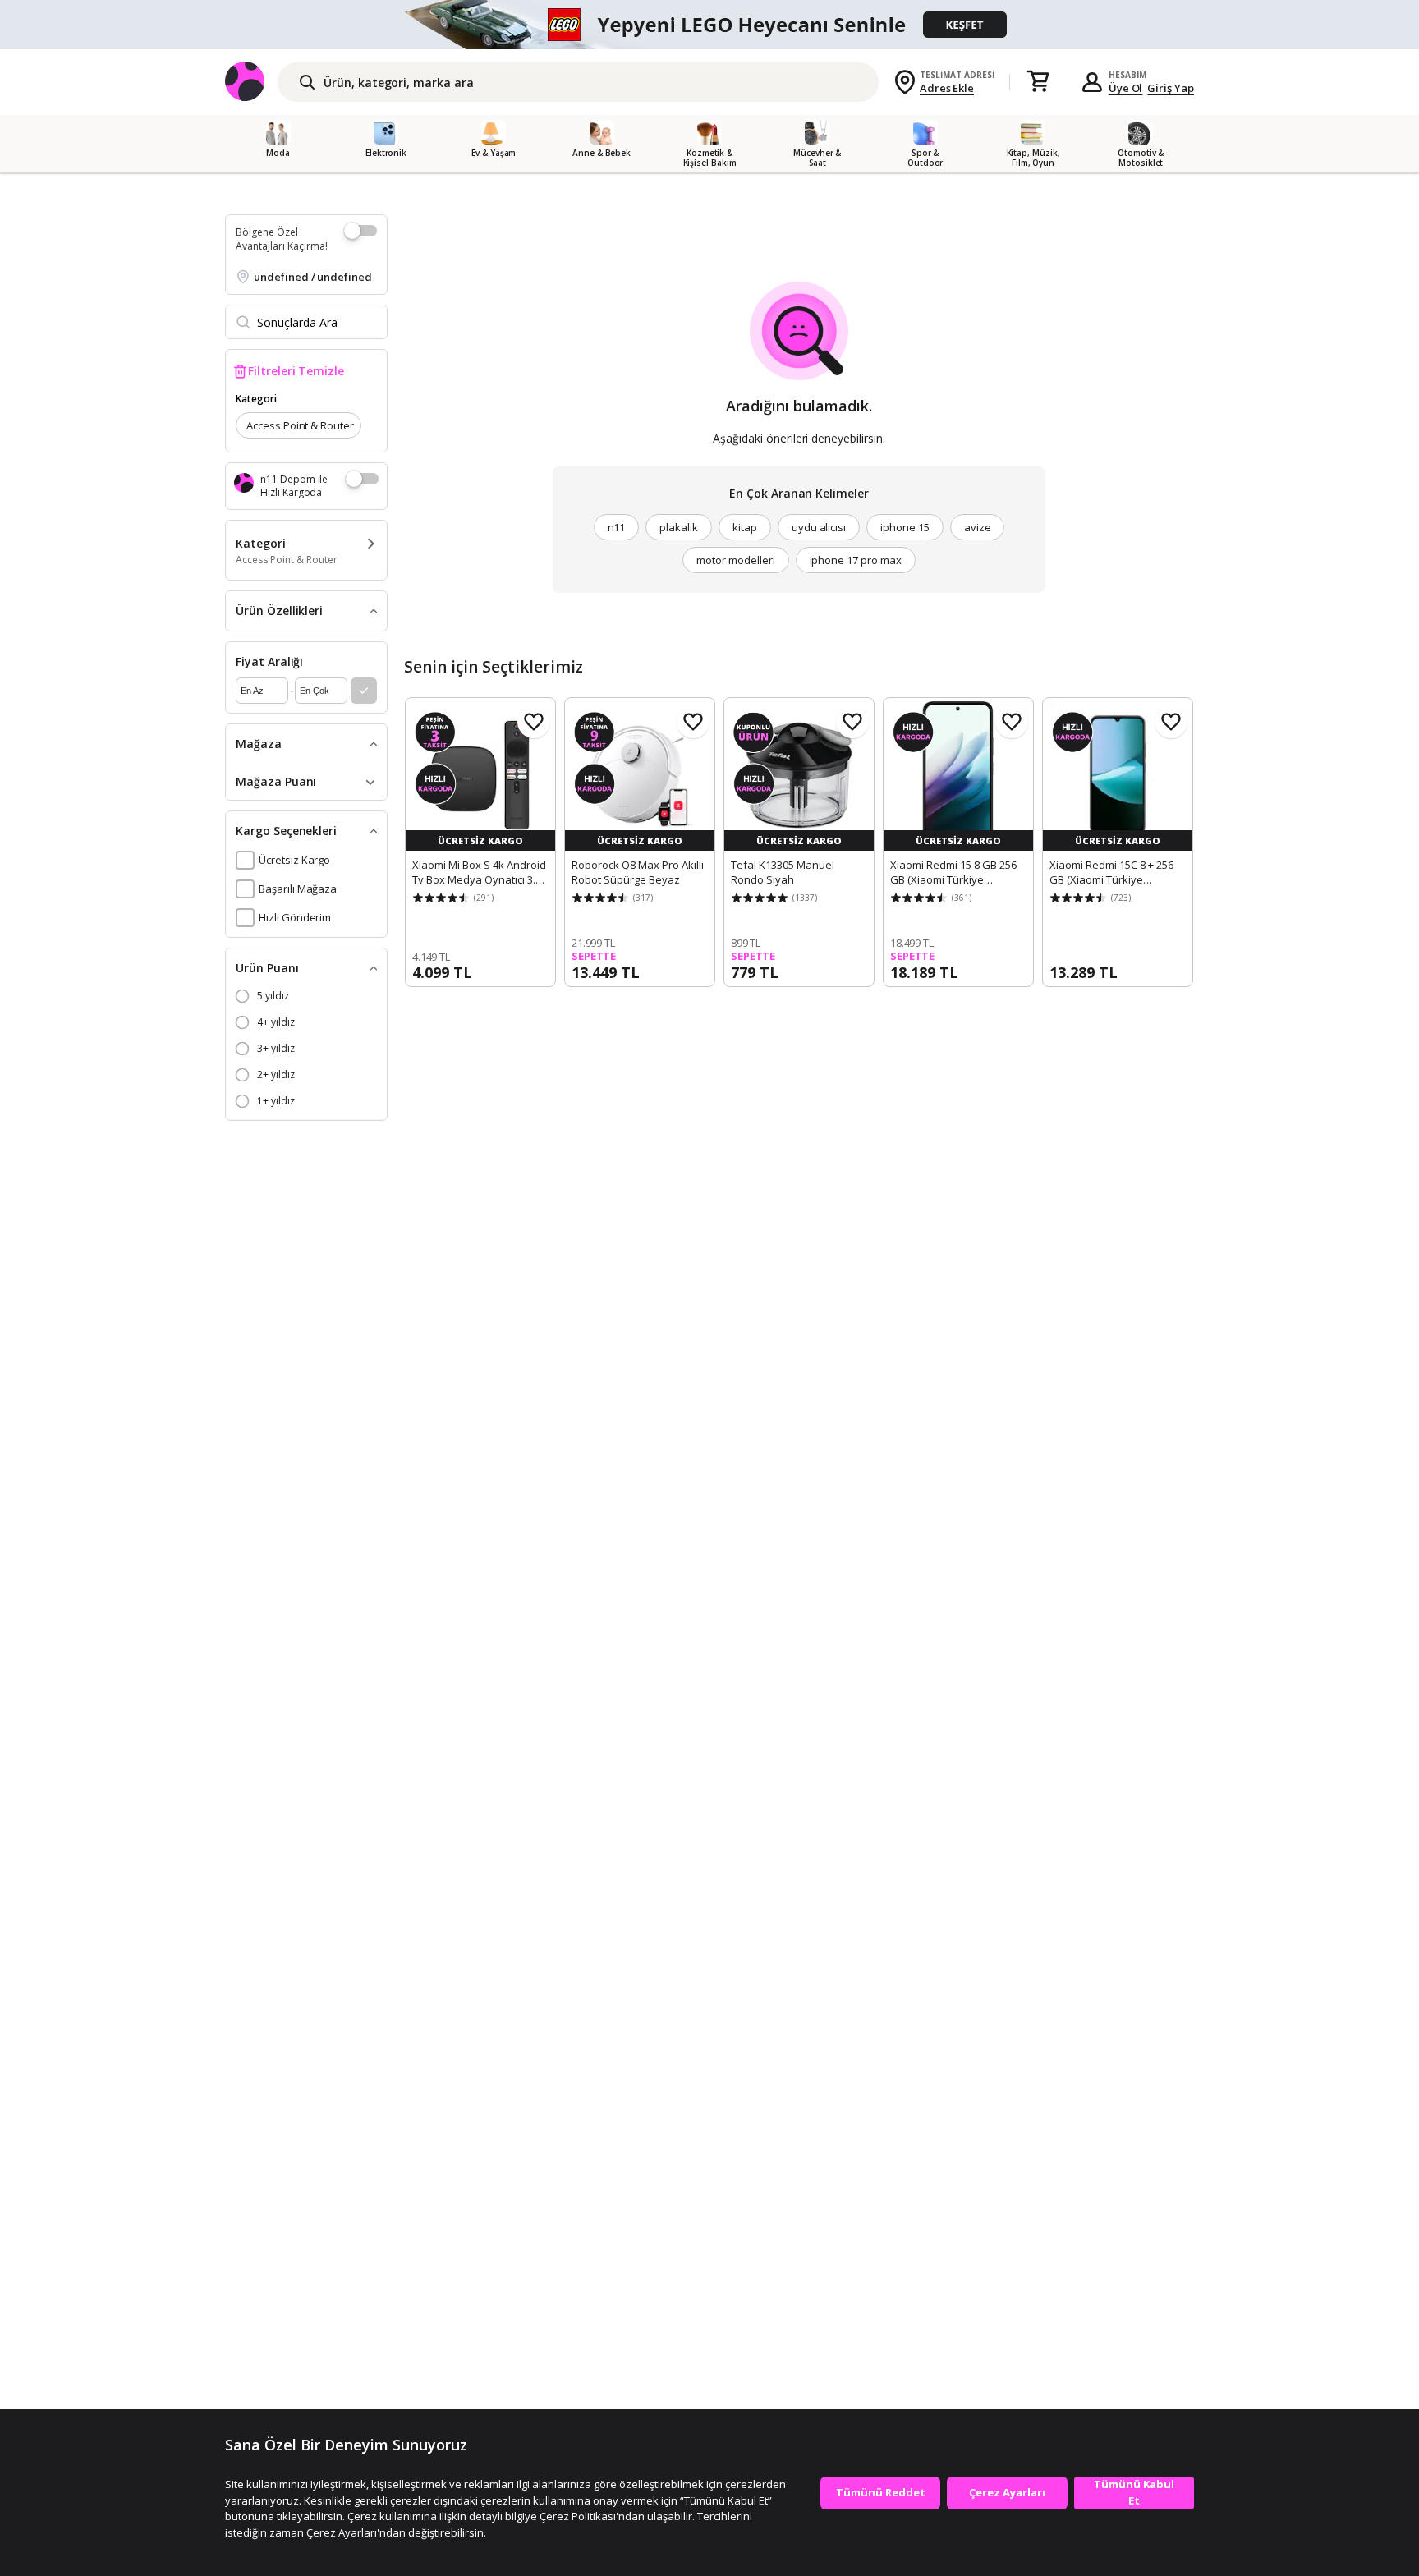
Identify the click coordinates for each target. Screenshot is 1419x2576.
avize (978, 527)
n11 (617, 527)
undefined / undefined (313, 277)
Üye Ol (1126, 88)
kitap (745, 527)
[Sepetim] (1038, 82)
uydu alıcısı (819, 527)
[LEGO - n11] (709, 25)
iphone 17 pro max (856, 560)
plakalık (679, 527)
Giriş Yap (1171, 88)
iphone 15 (905, 527)
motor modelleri (735, 560)
